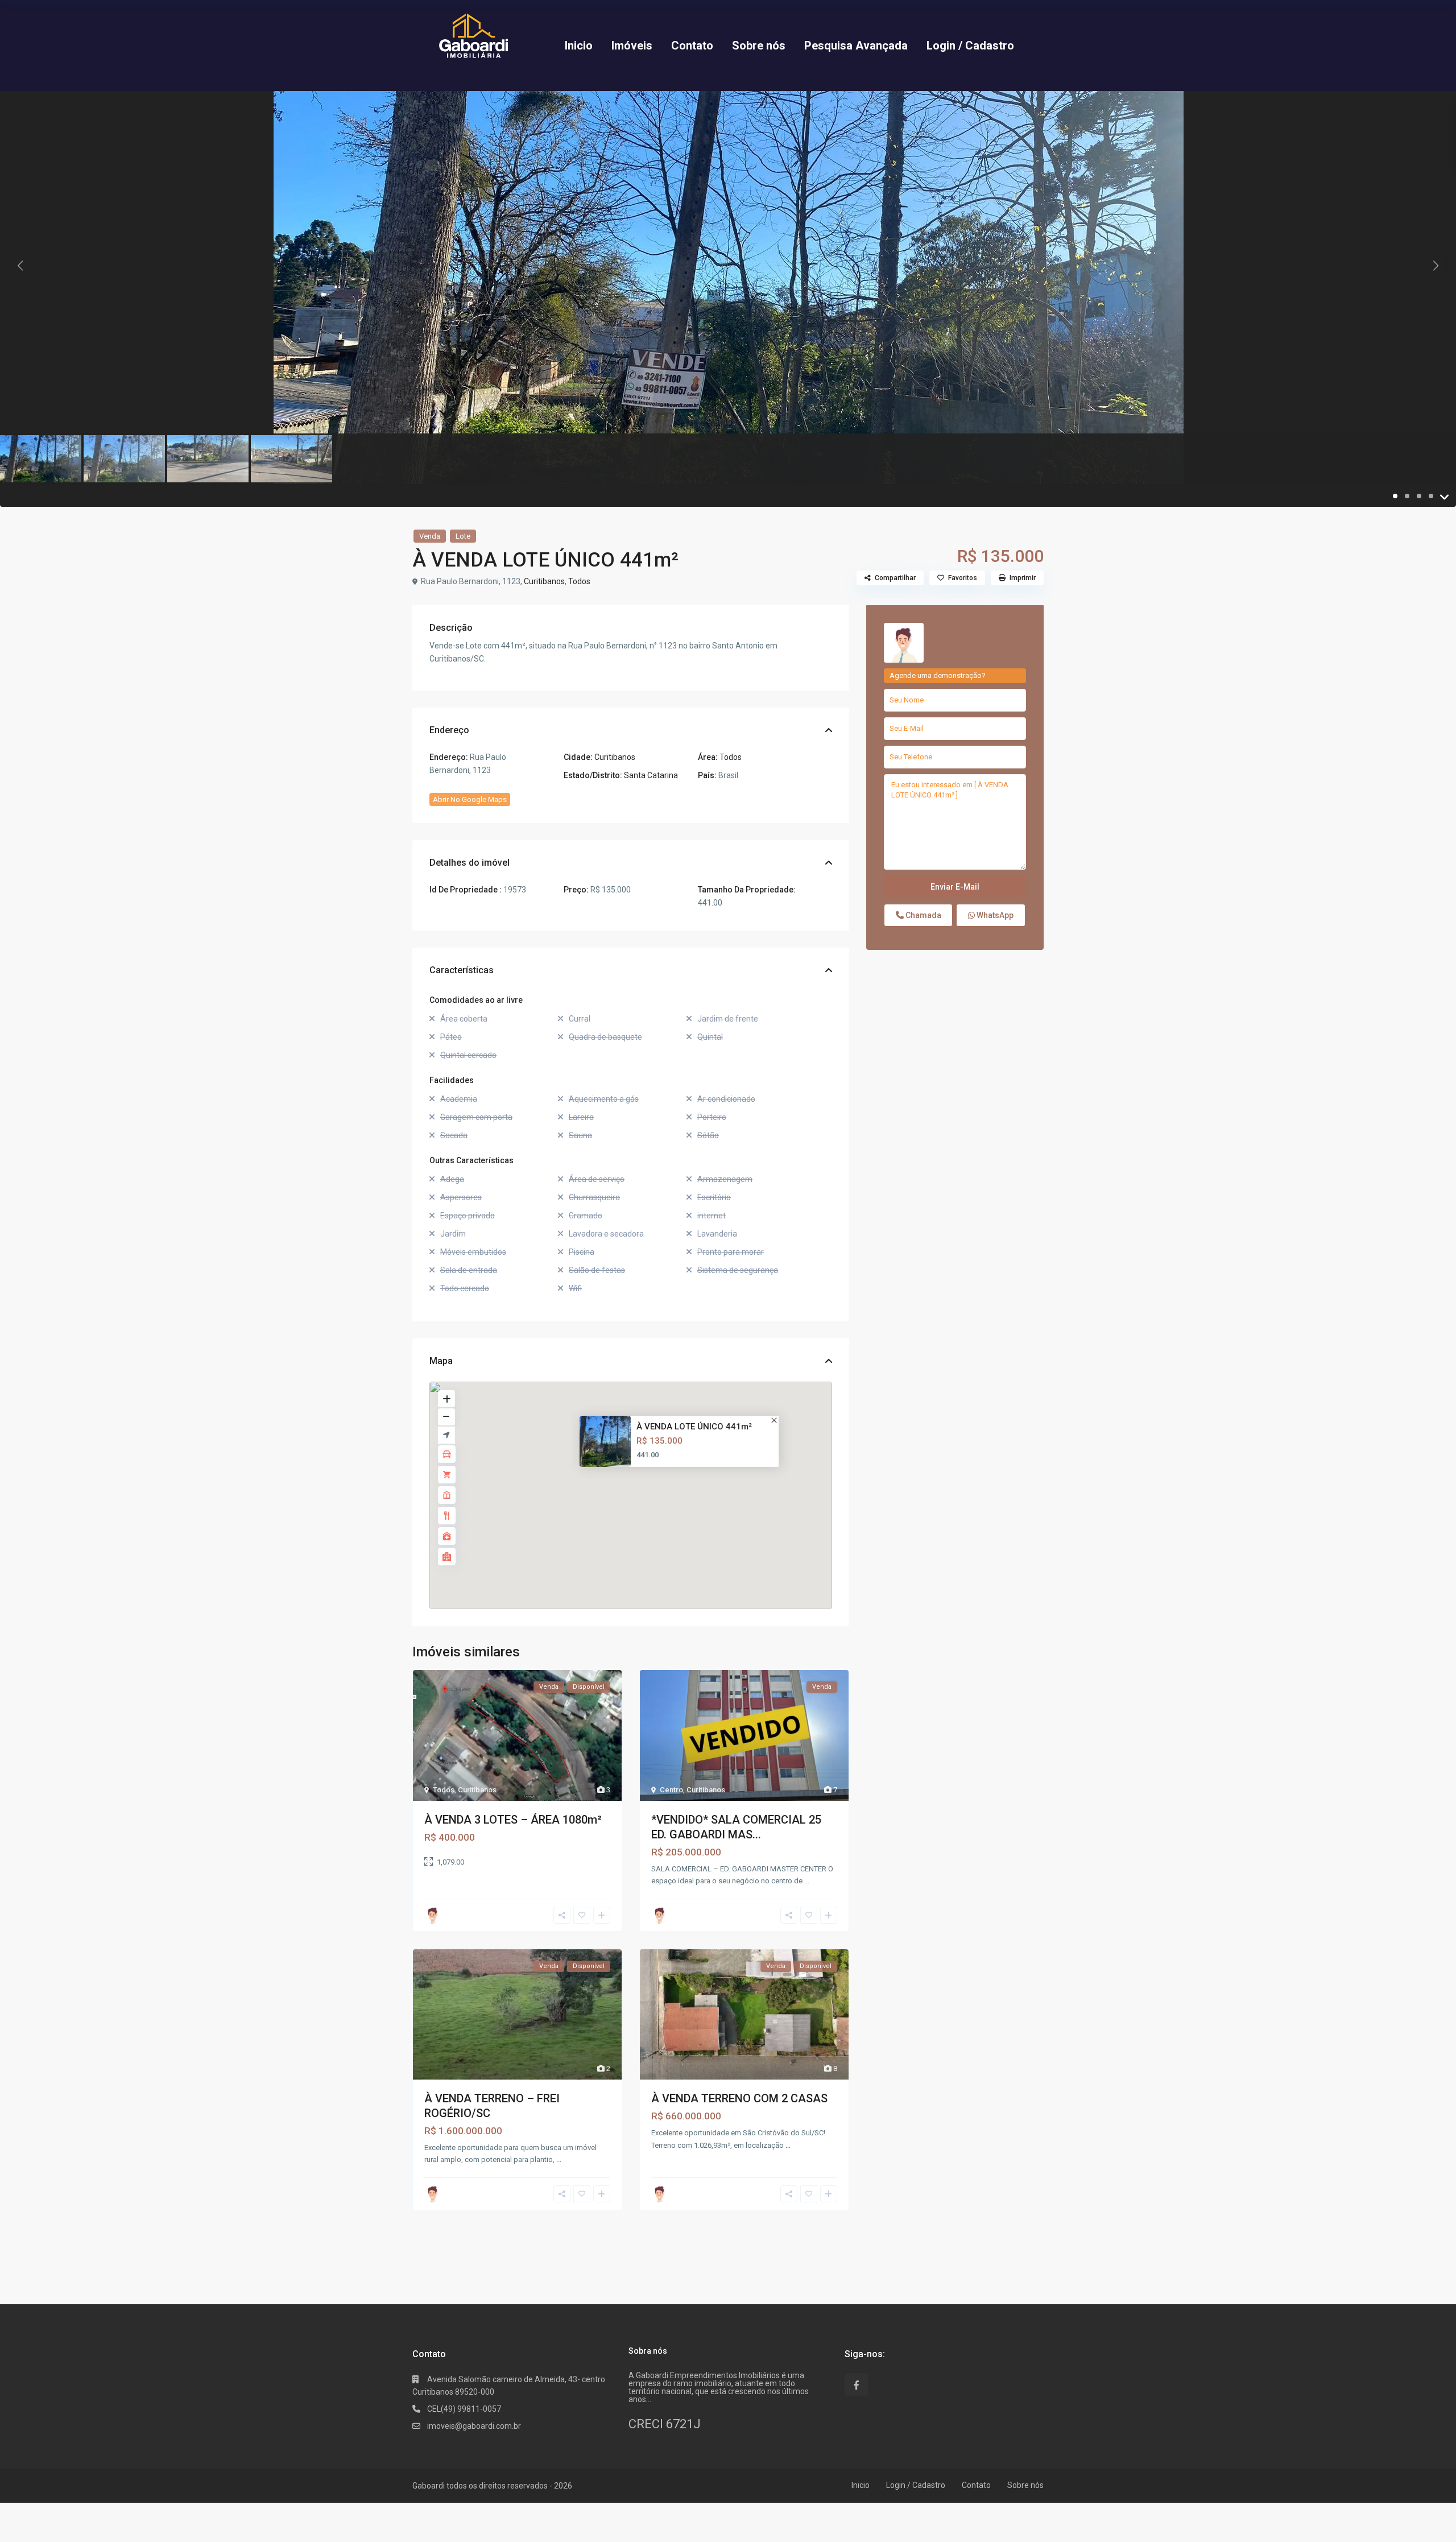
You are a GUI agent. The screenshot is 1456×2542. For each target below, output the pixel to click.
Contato (692, 46)
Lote (463, 536)
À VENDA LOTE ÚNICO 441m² (694, 1427)
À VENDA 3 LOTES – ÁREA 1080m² (513, 1820)
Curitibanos (544, 581)
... (807, 1881)
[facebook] (856, 2385)
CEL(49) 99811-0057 (464, 2409)
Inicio (579, 46)
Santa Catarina (651, 775)
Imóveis (632, 46)
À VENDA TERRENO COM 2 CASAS (739, 2098)
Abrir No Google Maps (470, 799)
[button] (638, 1484)
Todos (579, 581)
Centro (671, 1790)
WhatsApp (994, 915)
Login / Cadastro (970, 46)
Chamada (923, 915)
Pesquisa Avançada (856, 46)
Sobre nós (759, 46)
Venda (430, 536)
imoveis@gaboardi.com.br (474, 2426)
